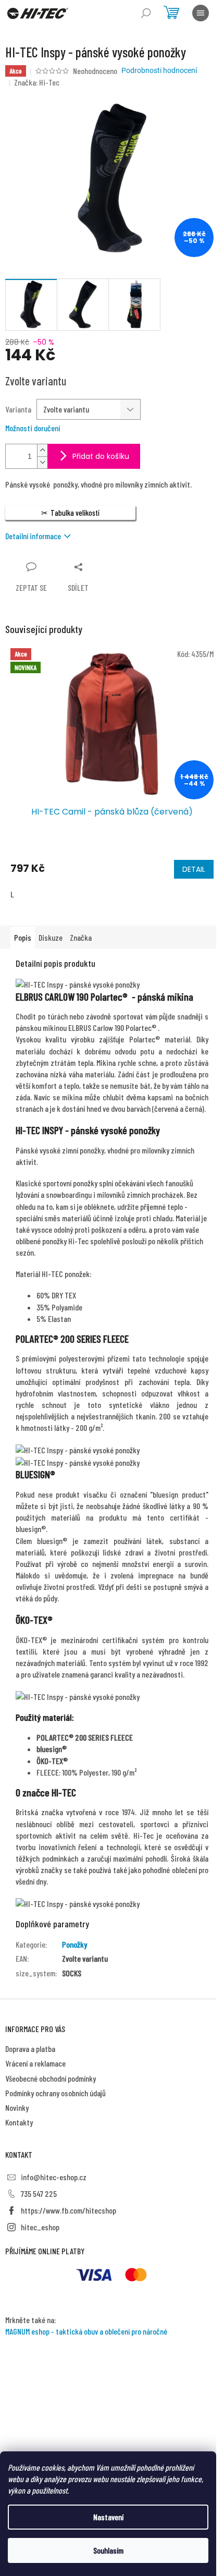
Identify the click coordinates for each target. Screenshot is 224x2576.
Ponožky (74, 1944)
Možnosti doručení (33, 428)
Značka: (37, 82)
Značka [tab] (81, 937)
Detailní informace (33, 536)
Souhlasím (108, 2550)
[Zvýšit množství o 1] (42, 450)
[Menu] (201, 13)
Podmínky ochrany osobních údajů (55, 2093)
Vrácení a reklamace (35, 2063)
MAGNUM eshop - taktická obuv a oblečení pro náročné (86, 2331)
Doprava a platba (30, 2049)
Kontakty (19, 2122)
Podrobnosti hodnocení (159, 70)
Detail (194, 869)
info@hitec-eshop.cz (54, 2177)
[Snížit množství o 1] (42, 462)
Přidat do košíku (101, 456)
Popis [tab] (23, 937)
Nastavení (108, 2517)
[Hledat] (146, 13)
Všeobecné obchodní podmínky (51, 2078)
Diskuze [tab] (51, 937)
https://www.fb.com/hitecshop (69, 2210)
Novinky (17, 2107)
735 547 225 (39, 2194)
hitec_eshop (40, 2227)
